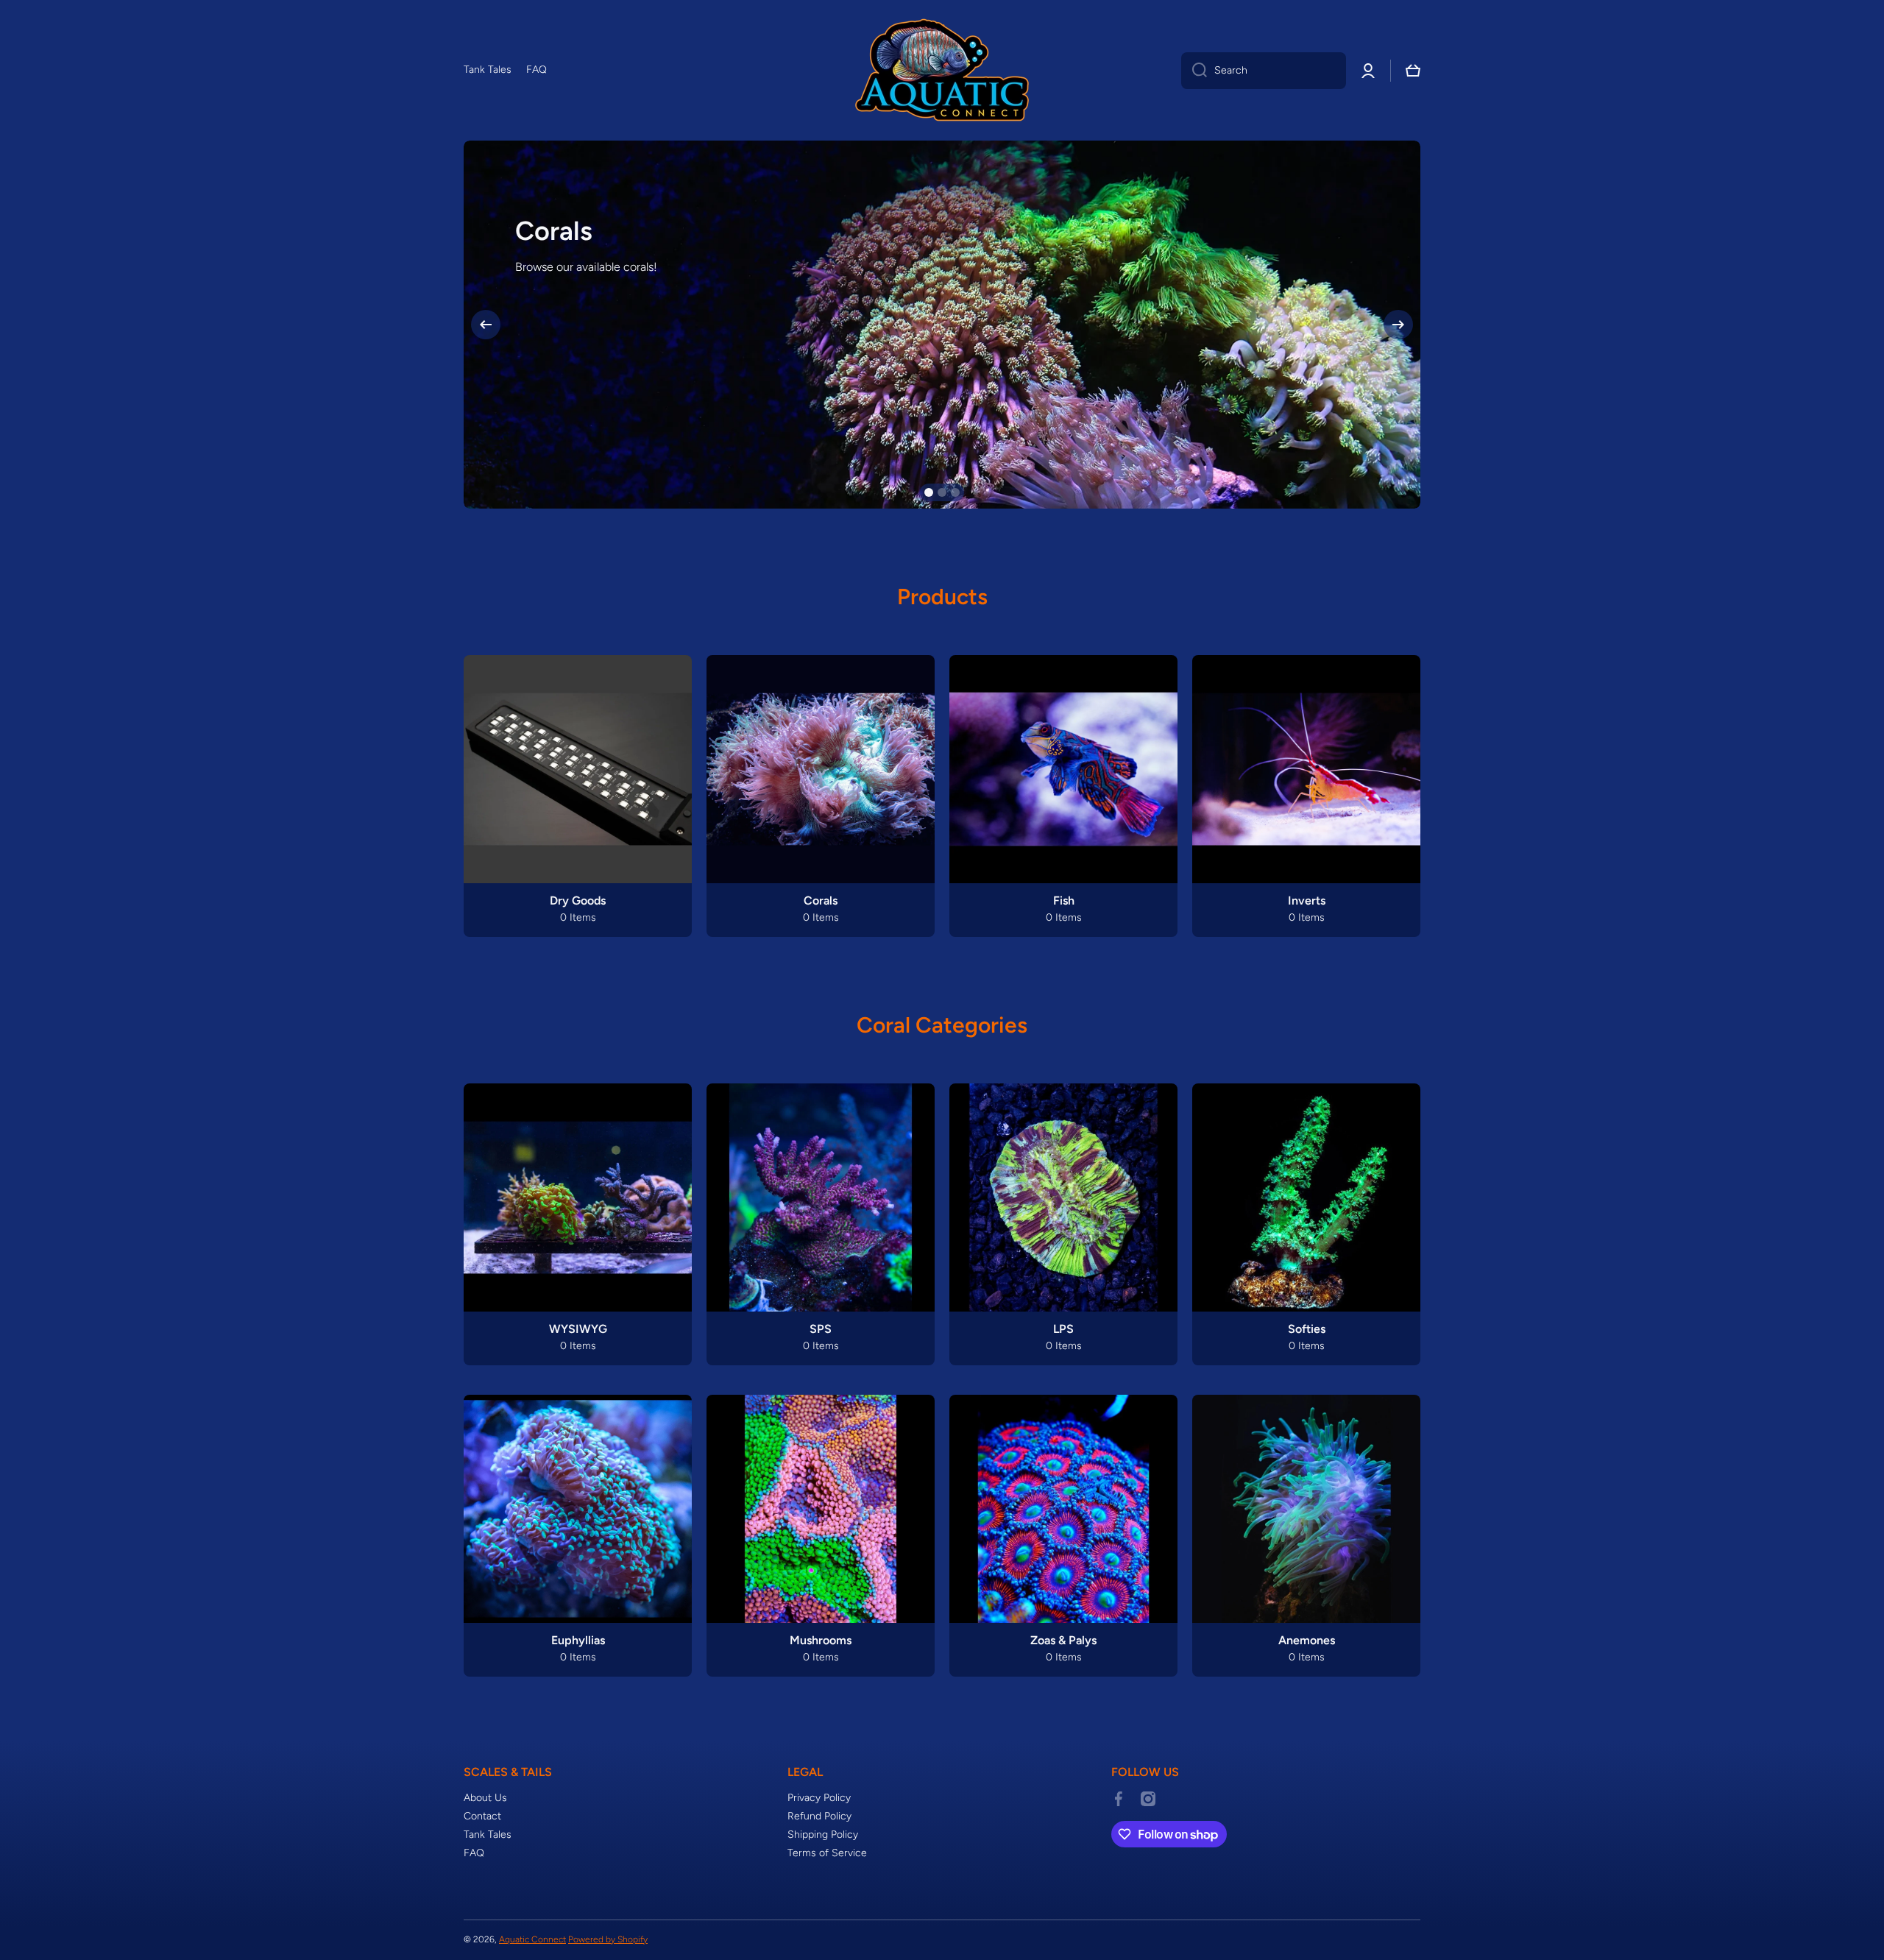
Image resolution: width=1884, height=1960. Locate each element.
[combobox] (1264, 71)
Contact (482, 1816)
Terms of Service (827, 1853)
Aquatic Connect (532, 1939)
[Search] (1194, 71)
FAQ (474, 1853)
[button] (1413, 71)
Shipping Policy (823, 1835)
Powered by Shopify (608, 1939)
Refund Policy (819, 1816)
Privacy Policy (819, 1798)
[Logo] (942, 70)
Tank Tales (488, 1835)
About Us (485, 1798)
